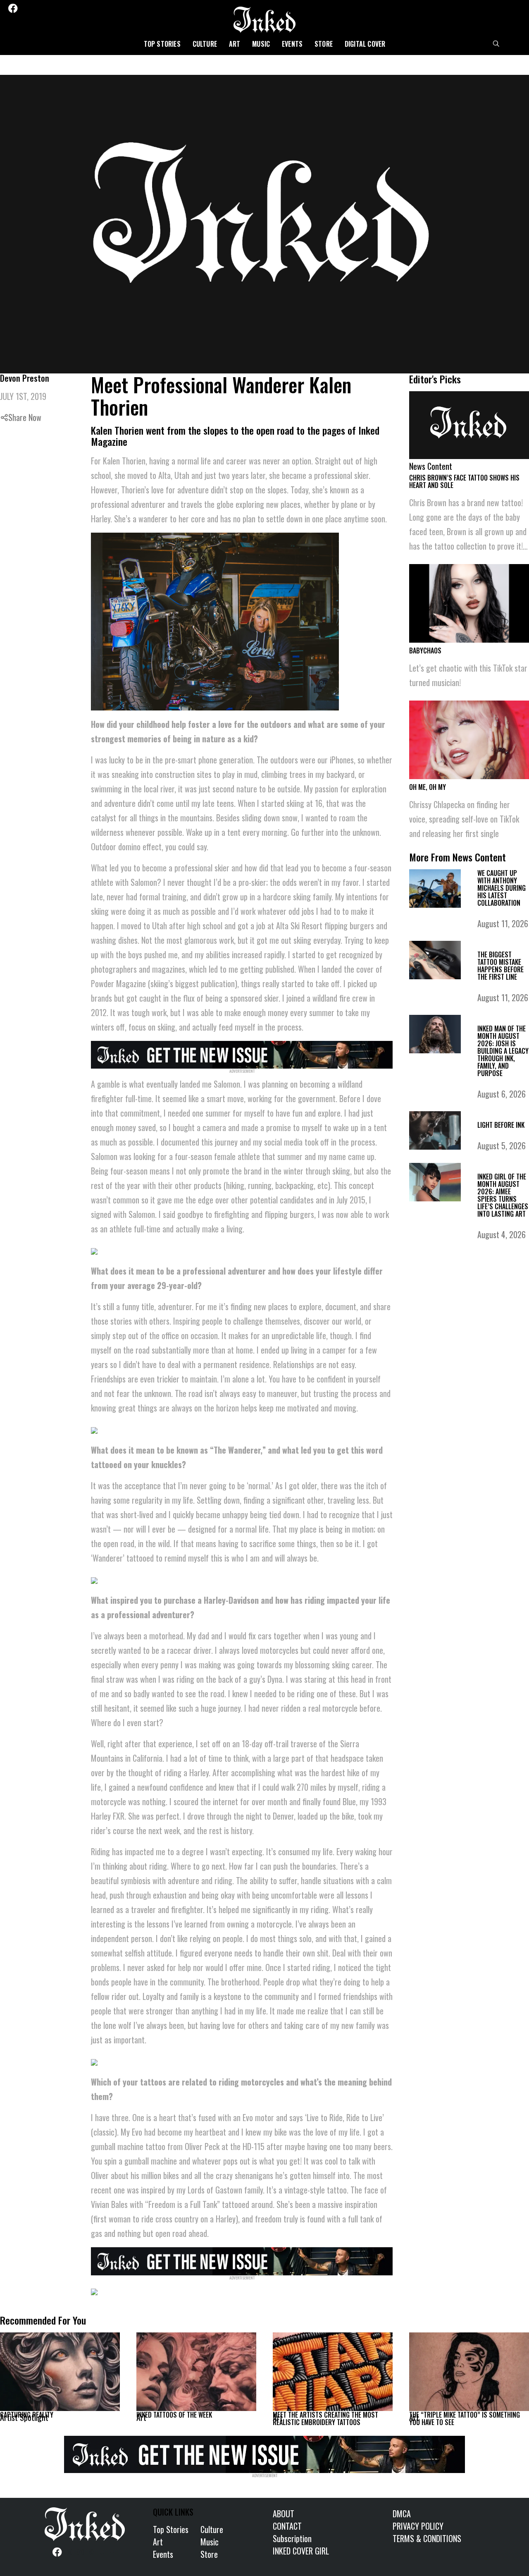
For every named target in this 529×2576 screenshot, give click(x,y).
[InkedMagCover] (242, 1053)
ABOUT (284, 2514)
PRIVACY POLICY (418, 2526)
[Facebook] (13, 8)
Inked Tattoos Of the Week (174, 2415)
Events (292, 44)
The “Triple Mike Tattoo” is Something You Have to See (465, 2418)
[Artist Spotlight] (60, 2372)
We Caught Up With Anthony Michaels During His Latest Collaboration (502, 888)
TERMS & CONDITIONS (427, 2538)
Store (324, 44)
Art (235, 44)
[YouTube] (69, 8)
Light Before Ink (501, 1125)
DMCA (402, 2514)
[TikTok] (58, 8)
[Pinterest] (48, 8)
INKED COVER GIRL (301, 2551)
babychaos (425, 651)
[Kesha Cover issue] (264, 2453)
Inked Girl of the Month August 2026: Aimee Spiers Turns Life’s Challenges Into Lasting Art (503, 1195)
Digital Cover (365, 44)
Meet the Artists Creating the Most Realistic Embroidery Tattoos (325, 2418)
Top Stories (162, 44)
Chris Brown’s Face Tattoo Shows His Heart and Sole (464, 481)
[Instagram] (36, 8)
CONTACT (287, 2526)
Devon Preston (25, 378)
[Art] (196, 2372)
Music (261, 44)
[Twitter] (25, 8)
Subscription (292, 2538)
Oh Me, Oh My (428, 787)
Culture (205, 44)
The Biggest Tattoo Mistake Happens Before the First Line (500, 966)
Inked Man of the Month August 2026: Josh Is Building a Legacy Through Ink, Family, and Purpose (503, 1051)
